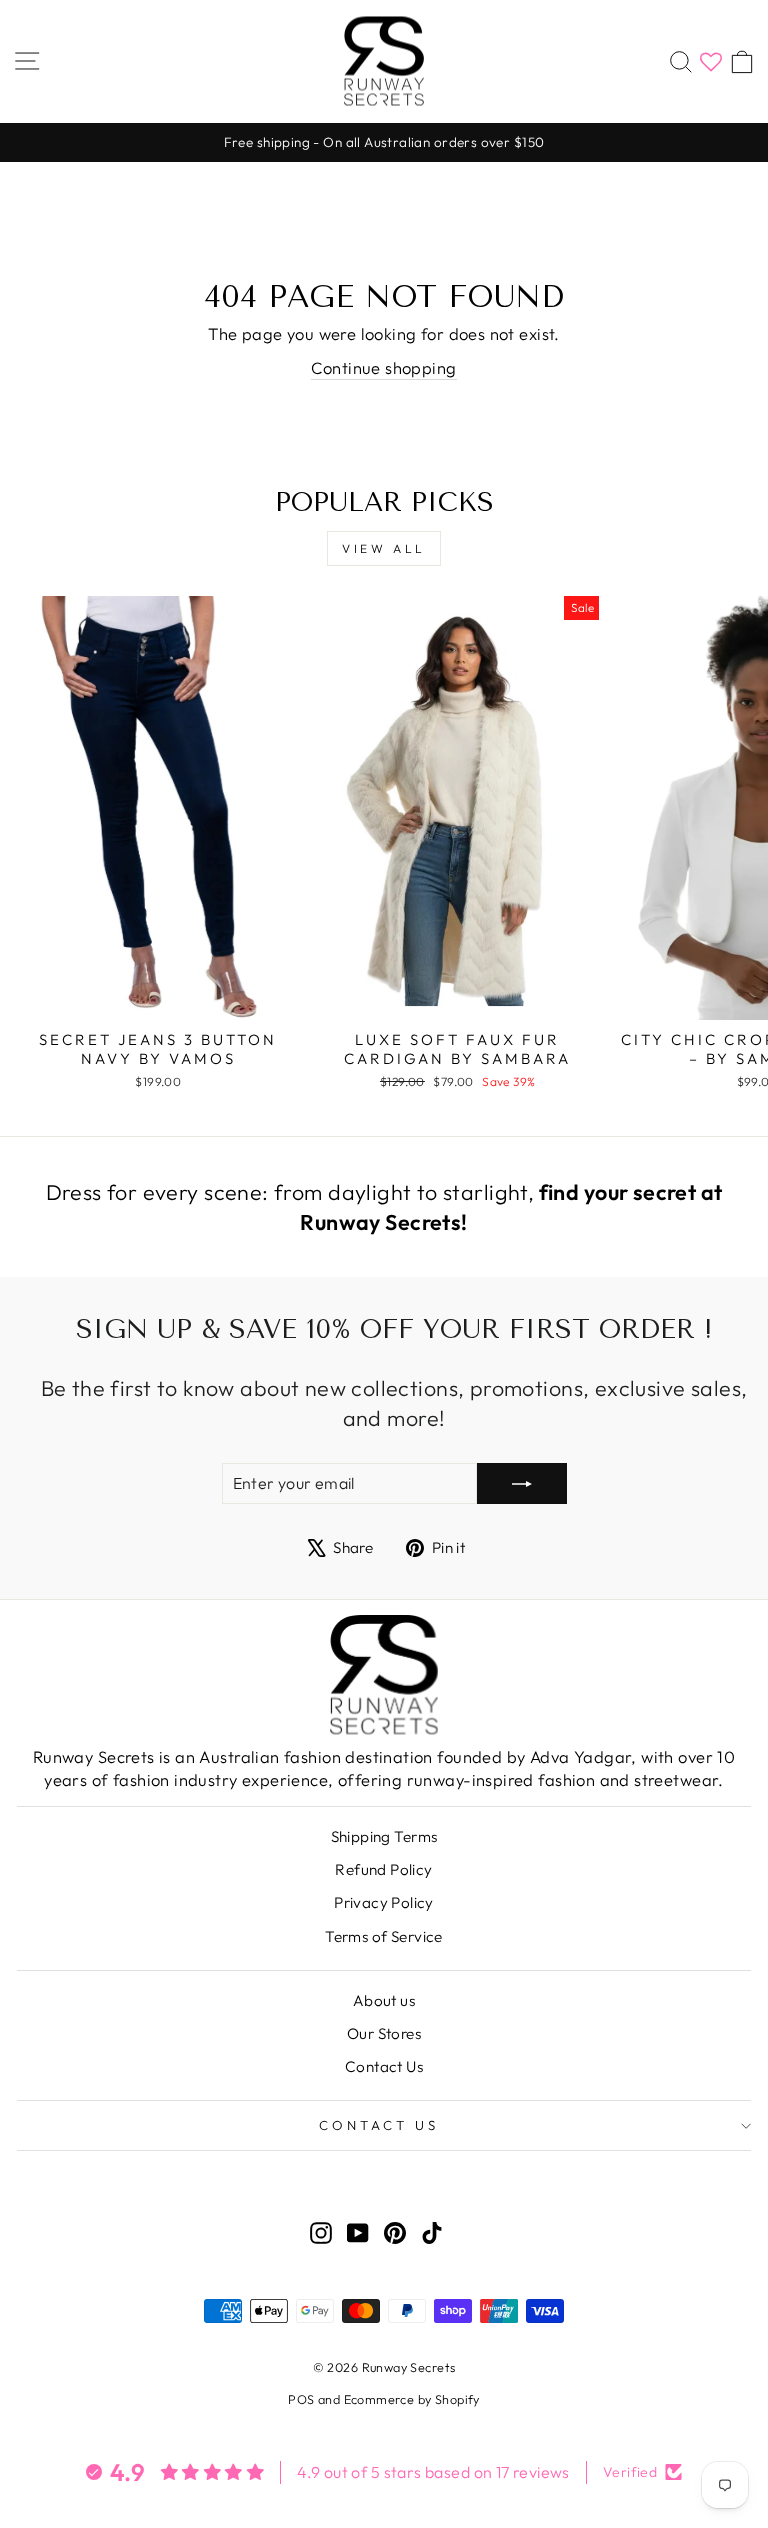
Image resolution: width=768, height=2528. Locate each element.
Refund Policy (383, 1869)
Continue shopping (383, 367)
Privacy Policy (384, 1902)
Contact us (379, 2125)
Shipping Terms (384, 1836)
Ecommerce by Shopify (412, 2399)
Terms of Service (384, 1936)
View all (384, 548)
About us (384, 2000)
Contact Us (384, 2066)
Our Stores (384, 2033)
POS (301, 2399)
